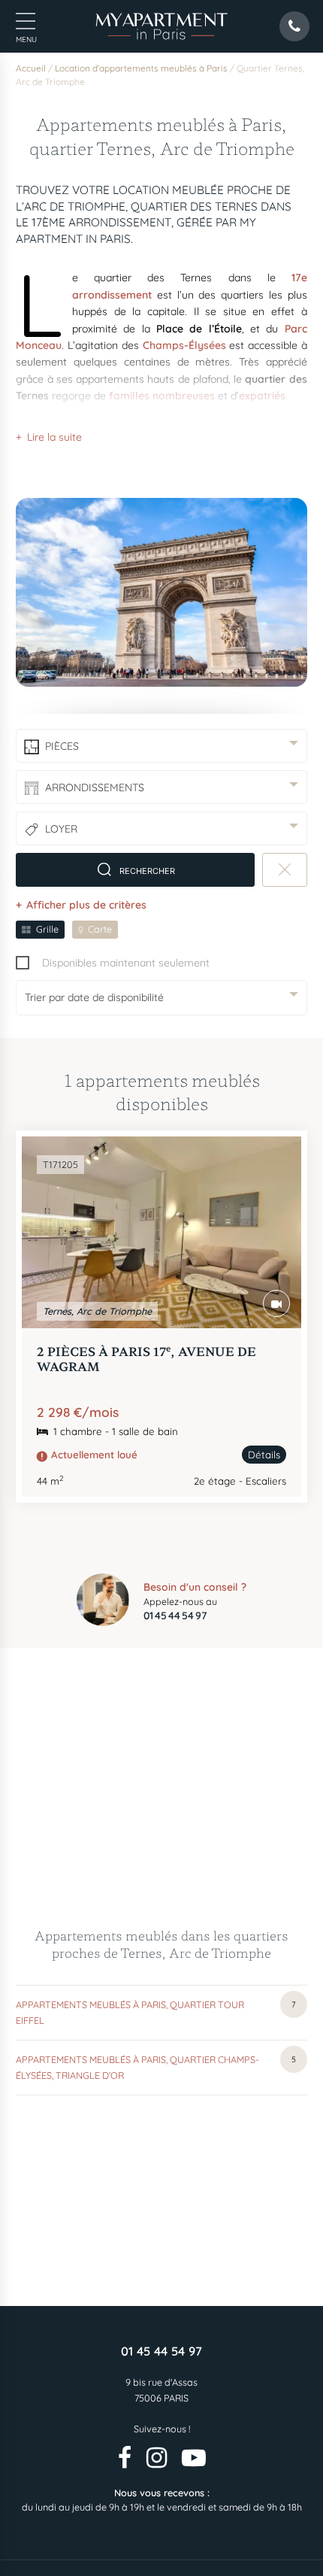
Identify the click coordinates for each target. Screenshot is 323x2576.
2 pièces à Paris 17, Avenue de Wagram (146, 1358)
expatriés (262, 396)
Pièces (62, 746)
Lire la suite (54, 437)
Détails (264, 1455)
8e (120, 435)
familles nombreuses (162, 396)
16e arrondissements (195, 435)
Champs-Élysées (184, 345)
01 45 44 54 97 (161, 2351)
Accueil (31, 68)
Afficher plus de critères (86, 905)
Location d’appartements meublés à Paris (141, 68)
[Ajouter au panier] (273, 1165)
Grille (47, 929)
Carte (100, 929)
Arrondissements (95, 787)
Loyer (61, 829)
